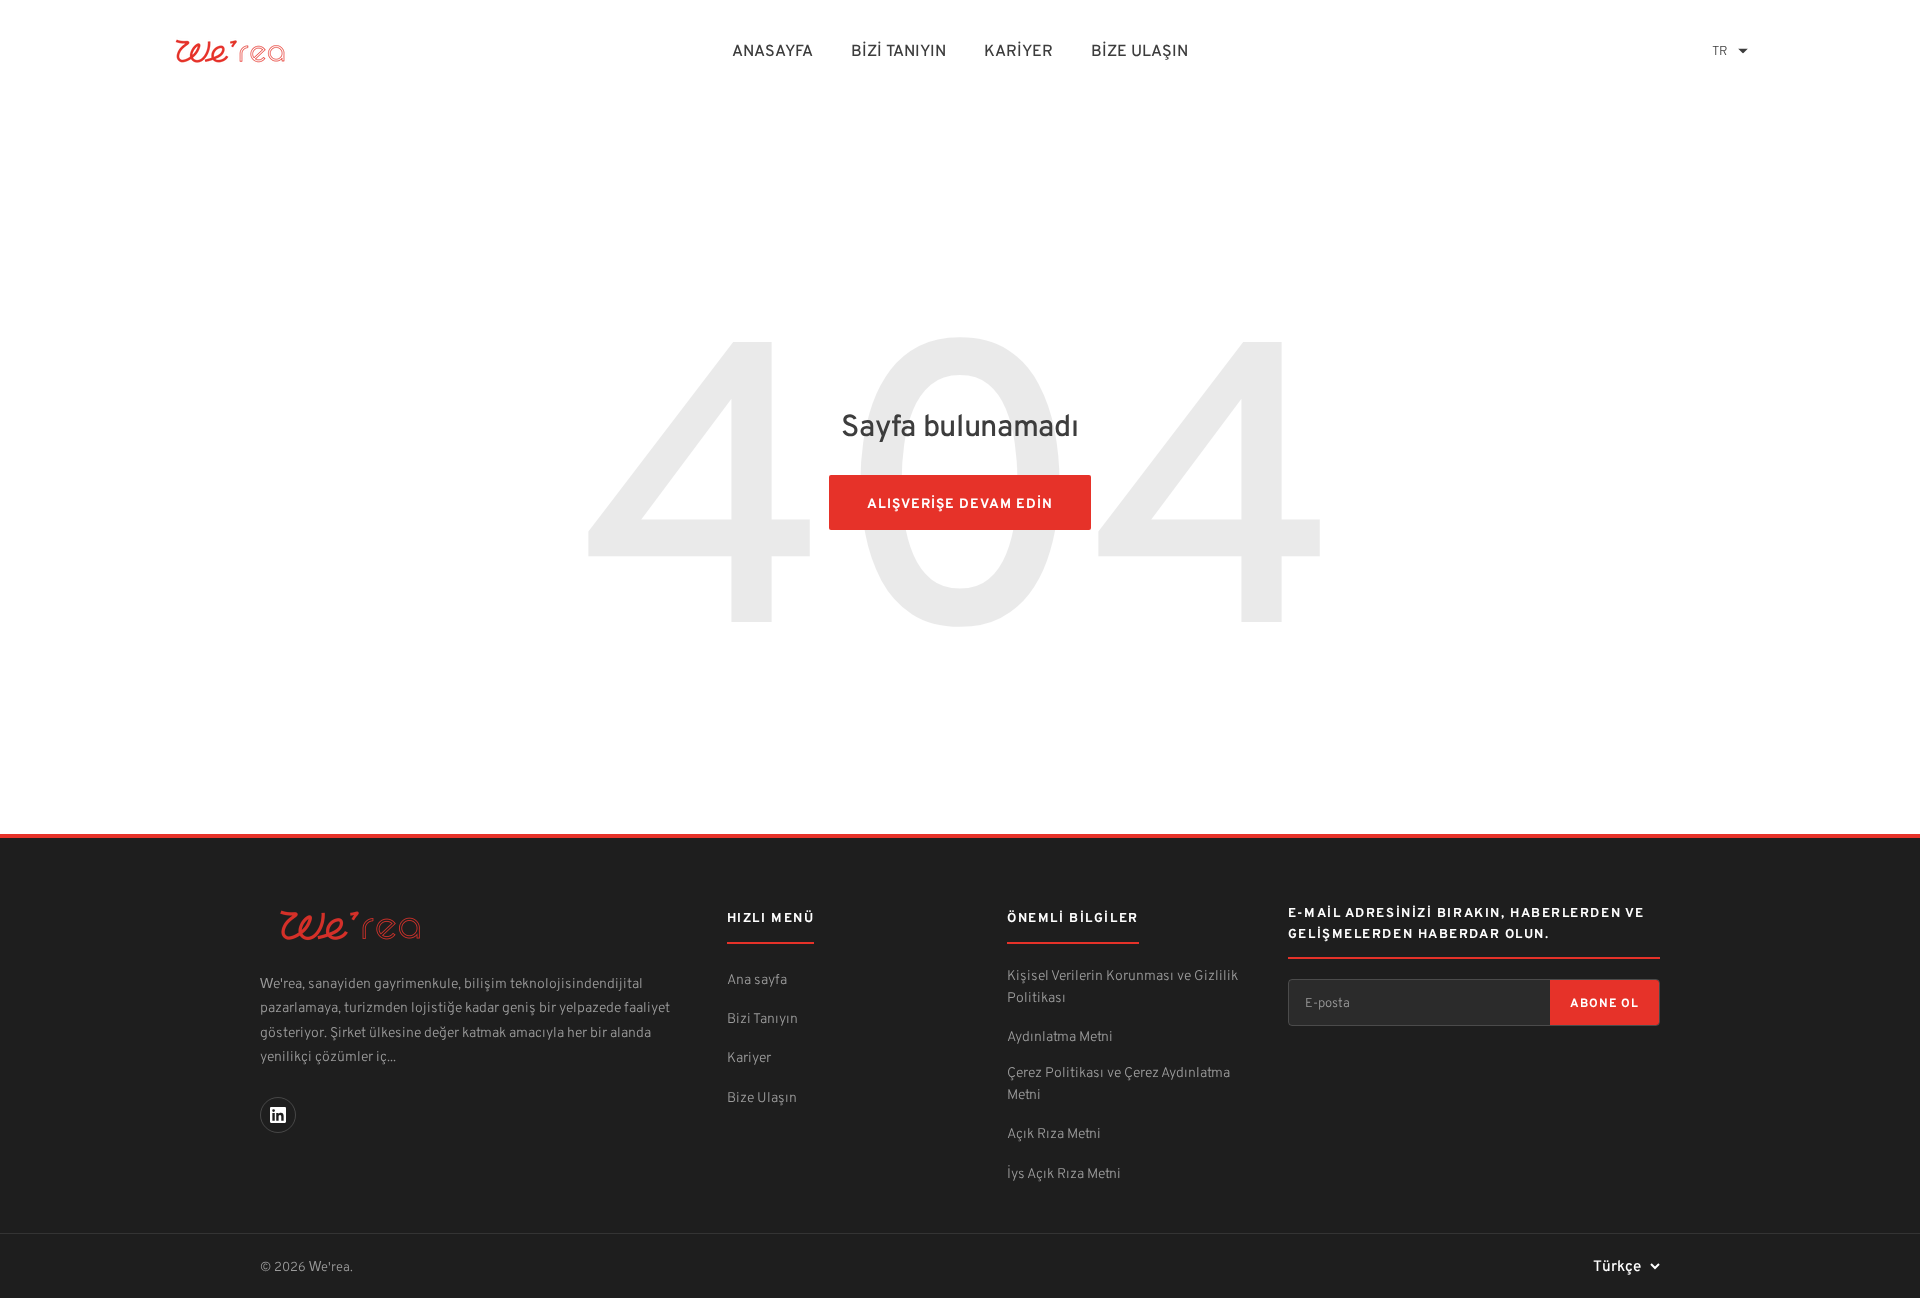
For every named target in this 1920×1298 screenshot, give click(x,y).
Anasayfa (772, 50)
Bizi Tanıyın (898, 50)
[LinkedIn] (278, 1115)
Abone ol (1604, 1002)
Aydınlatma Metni (1060, 1035)
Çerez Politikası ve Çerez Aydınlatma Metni (1118, 1082)
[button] (1730, 50)
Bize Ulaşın (1139, 50)
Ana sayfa (757, 978)
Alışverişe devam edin (959, 502)
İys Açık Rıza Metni (1064, 1172)
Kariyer (1018, 50)
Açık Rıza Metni (1054, 1132)
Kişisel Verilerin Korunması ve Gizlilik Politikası (1122, 985)
